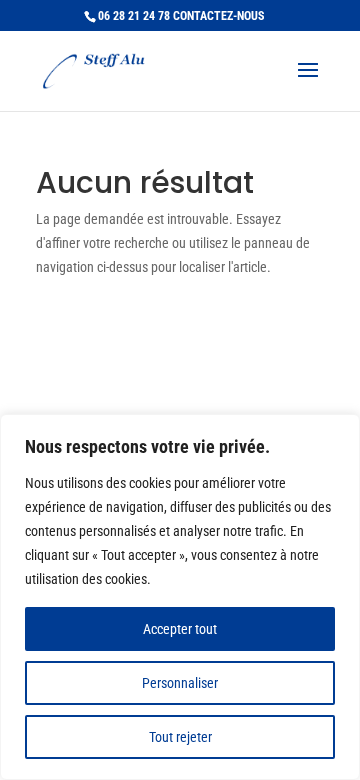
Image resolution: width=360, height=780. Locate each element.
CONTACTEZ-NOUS (218, 16)
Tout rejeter (180, 737)
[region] (180, 597)
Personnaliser (180, 683)
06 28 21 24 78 (134, 16)
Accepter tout (180, 629)
